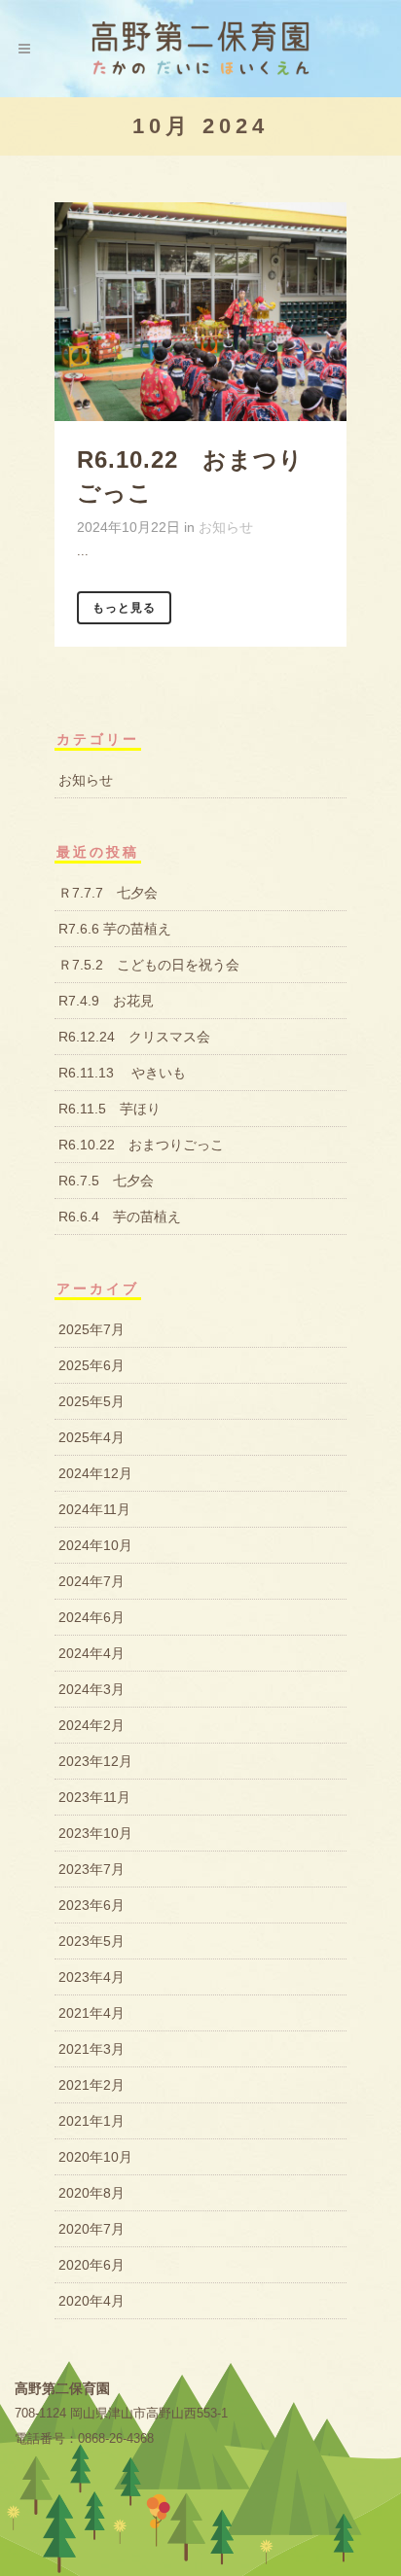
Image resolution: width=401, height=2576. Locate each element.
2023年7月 (91, 1869)
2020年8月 (91, 2193)
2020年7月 (91, 2229)
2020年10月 (95, 2157)
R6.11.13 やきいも (122, 1073)
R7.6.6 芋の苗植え (115, 929)
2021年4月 (91, 2013)
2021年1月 (91, 2121)
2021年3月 (91, 2049)
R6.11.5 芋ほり (109, 1109)
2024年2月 (91, 1725)
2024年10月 (95, 1545)
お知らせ (226, 527)
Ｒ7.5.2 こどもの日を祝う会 (149, 965)
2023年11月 (94, 1797)
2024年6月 (91, 1617)
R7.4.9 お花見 (106, 1001)
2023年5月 (91, 1941)
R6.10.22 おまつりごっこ (141, 1145)
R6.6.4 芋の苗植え (120, 1217)
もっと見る (124, 608)
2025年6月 (91, 1365)
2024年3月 (91, 1689)
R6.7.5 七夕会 (106, 1181)
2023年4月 (91, 1977)
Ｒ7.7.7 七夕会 (108, 893)
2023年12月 (95, 1761)
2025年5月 (91, 1401)
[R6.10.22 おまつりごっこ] (200, 312)
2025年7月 (91, 1329)
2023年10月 (95, 1833)
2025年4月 (91, 1437)
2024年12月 (95, 1473)
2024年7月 (91, 1581)
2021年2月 (91, 2085)
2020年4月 (91, 2301)
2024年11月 (94, 1509)
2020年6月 (91, 2265)
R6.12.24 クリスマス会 (134, 1037)
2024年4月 (91, 1653)
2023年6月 (91, 1905)
